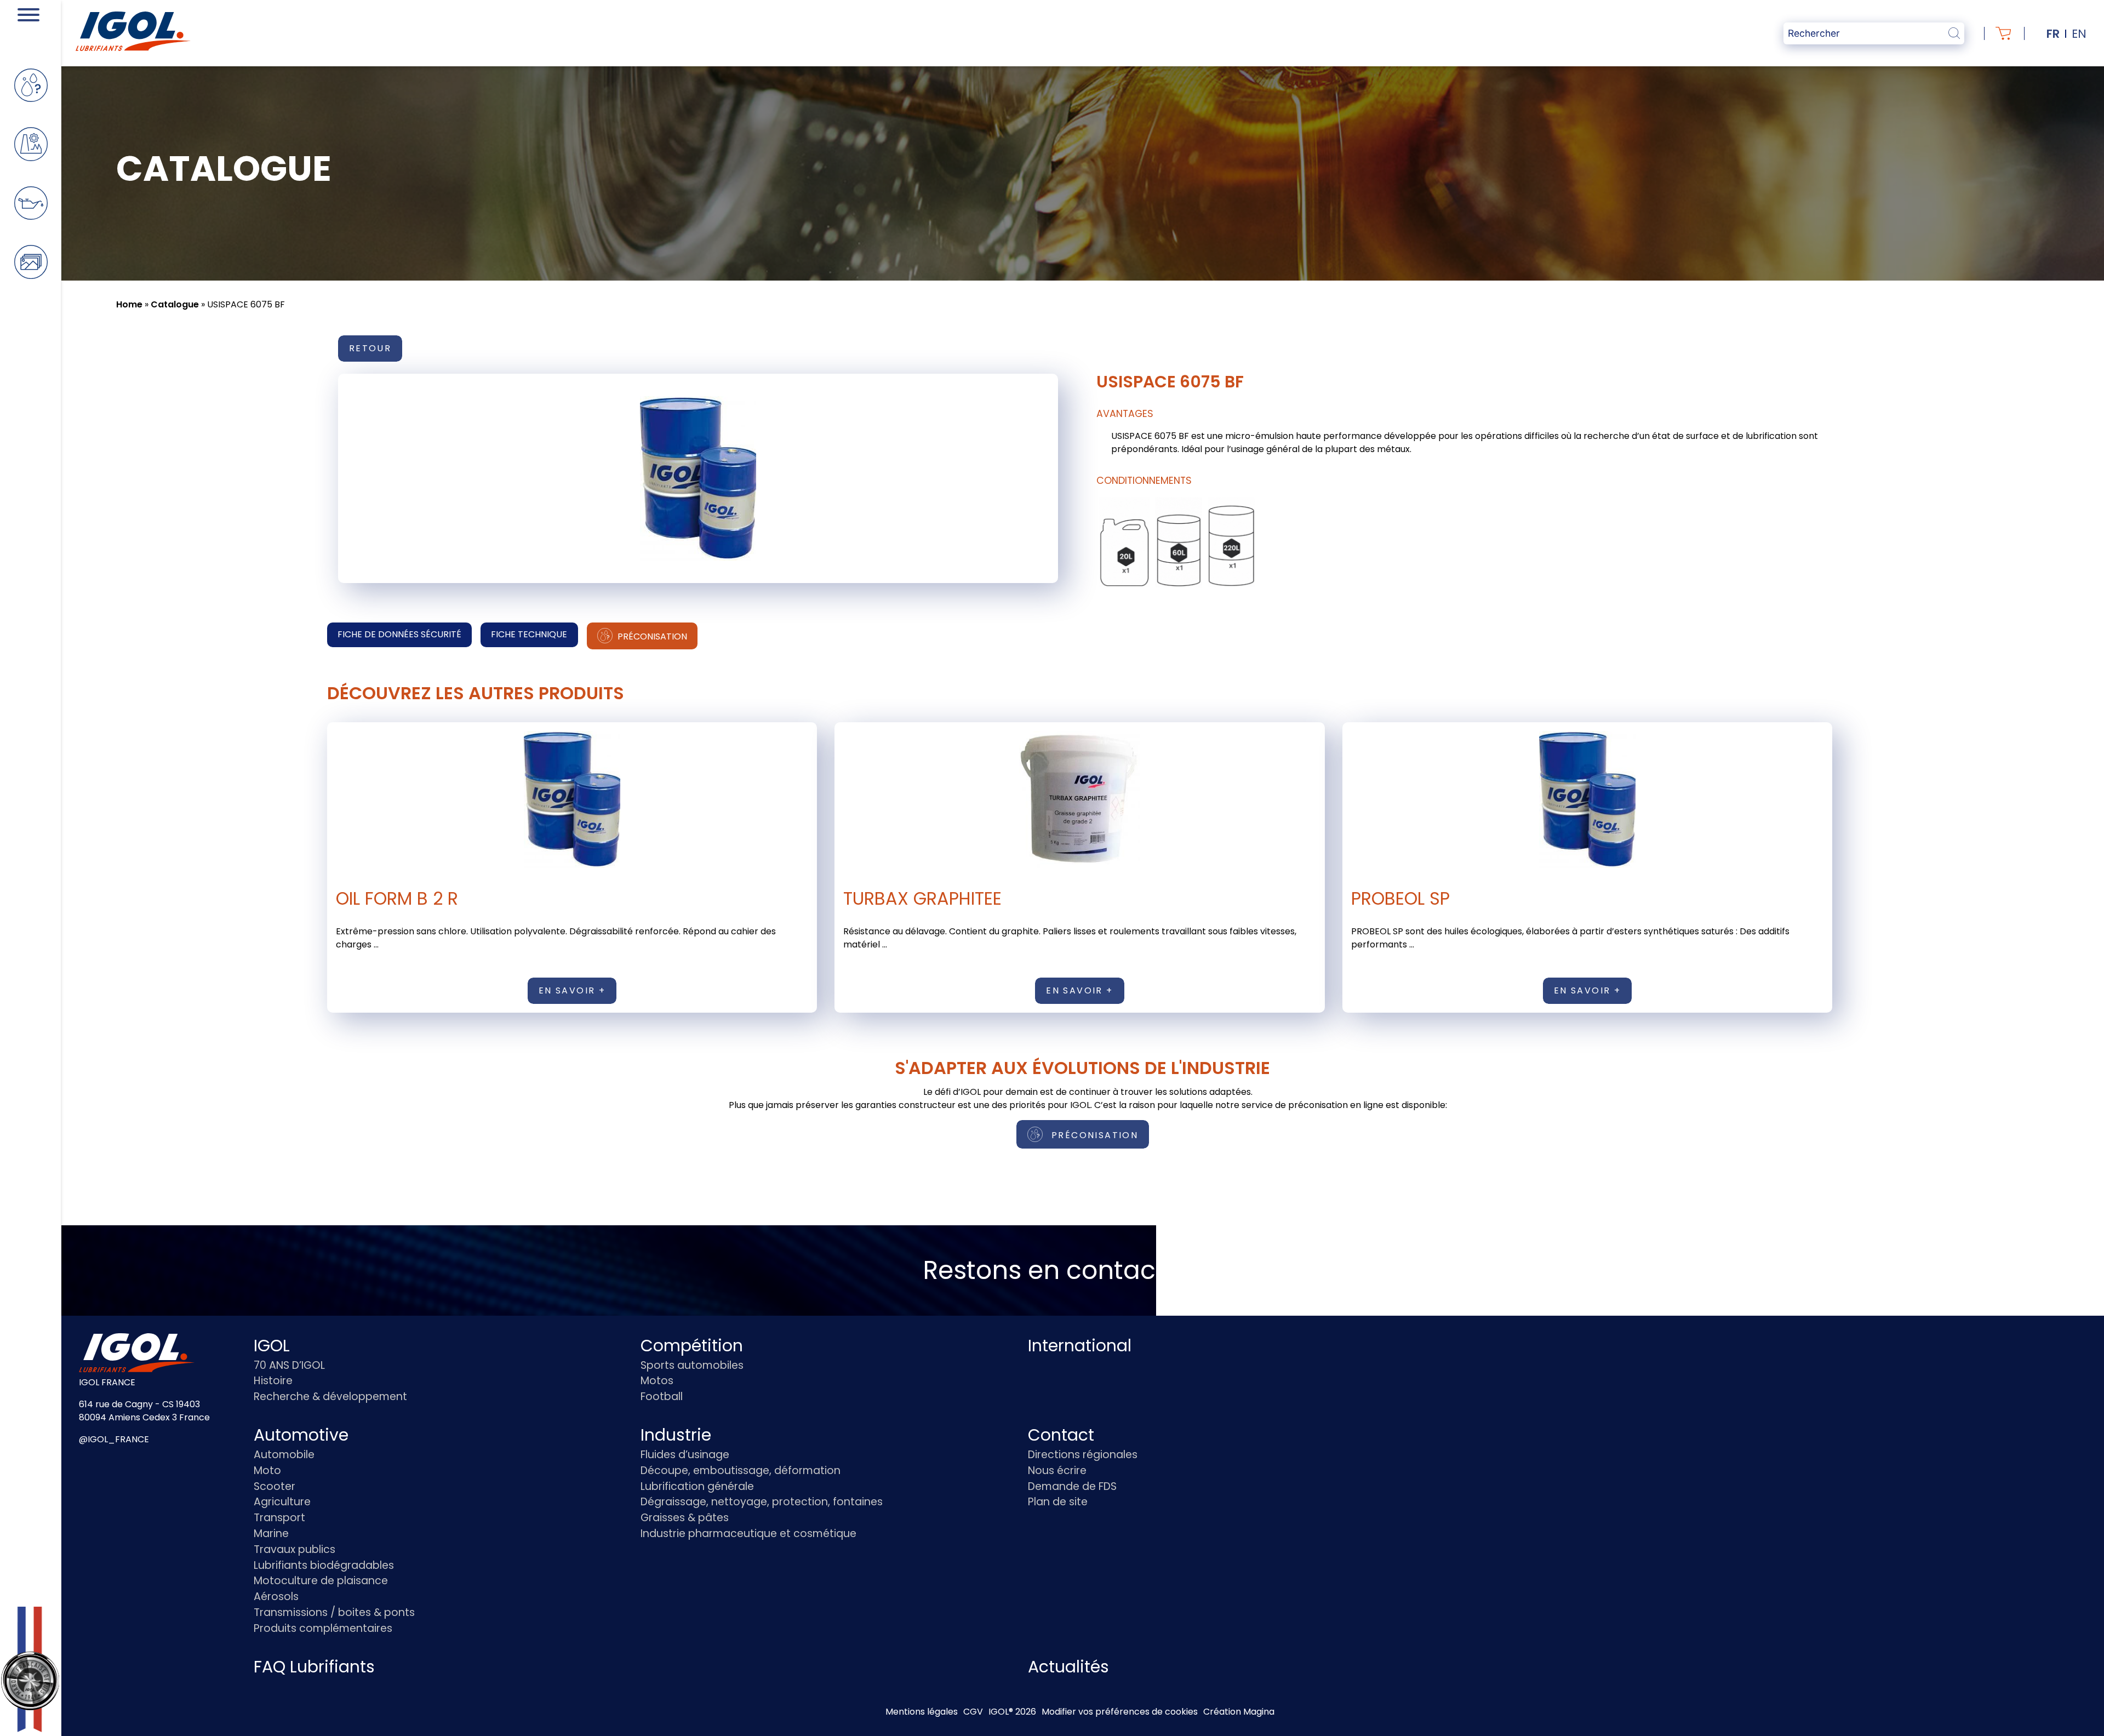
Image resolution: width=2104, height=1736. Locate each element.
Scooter (275, 1486)
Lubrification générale (697, 1486)
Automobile (284, 1455)
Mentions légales (922, 1712)
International (1080, 1346)
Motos (657, 1381)
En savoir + (572, 990)
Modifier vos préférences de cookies (1120, 1712)
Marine (271, 1534)
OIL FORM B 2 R (397, 898)
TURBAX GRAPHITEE (922, 898)
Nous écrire (1057, 1471)
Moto (267, 1471)
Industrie (676, 1435)
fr (2053, 34)
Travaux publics (295, 1549)
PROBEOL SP (1400, 898)
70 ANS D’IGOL (289, 1365)
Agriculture (282, 1502)
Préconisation (651, 636)
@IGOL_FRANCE (114, 1439)
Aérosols (276, 1597)
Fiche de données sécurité (399, 634)
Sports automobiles (692, 1365)
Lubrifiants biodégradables (324, 1565)
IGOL (272, 1346)
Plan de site (1058, 1502)
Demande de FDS (1072, 1486)
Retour (370, 348)
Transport (279, 1518)
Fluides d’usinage (685, 1455)
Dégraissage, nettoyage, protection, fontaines (762, 1502)
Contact (1061, 1435)
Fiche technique (529, 634)
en (2079, 34)
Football (662, 1397)
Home (129, 304)
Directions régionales (1083, 1455)
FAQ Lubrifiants (314, 1667)
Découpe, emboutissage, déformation (741, 1471)
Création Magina (1239, 1712)
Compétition (692, 1346)
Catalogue (175, 304)
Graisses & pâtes (685, 1518)
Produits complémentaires (323, 1628)
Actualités (1068, 1667)
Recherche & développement (330, 1397)
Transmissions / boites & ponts (334, 1612)
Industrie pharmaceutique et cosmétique (748, 1534)
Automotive (301, 1435)
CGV (973, 1712)
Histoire (273, 1381)
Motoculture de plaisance (321, 1581)
